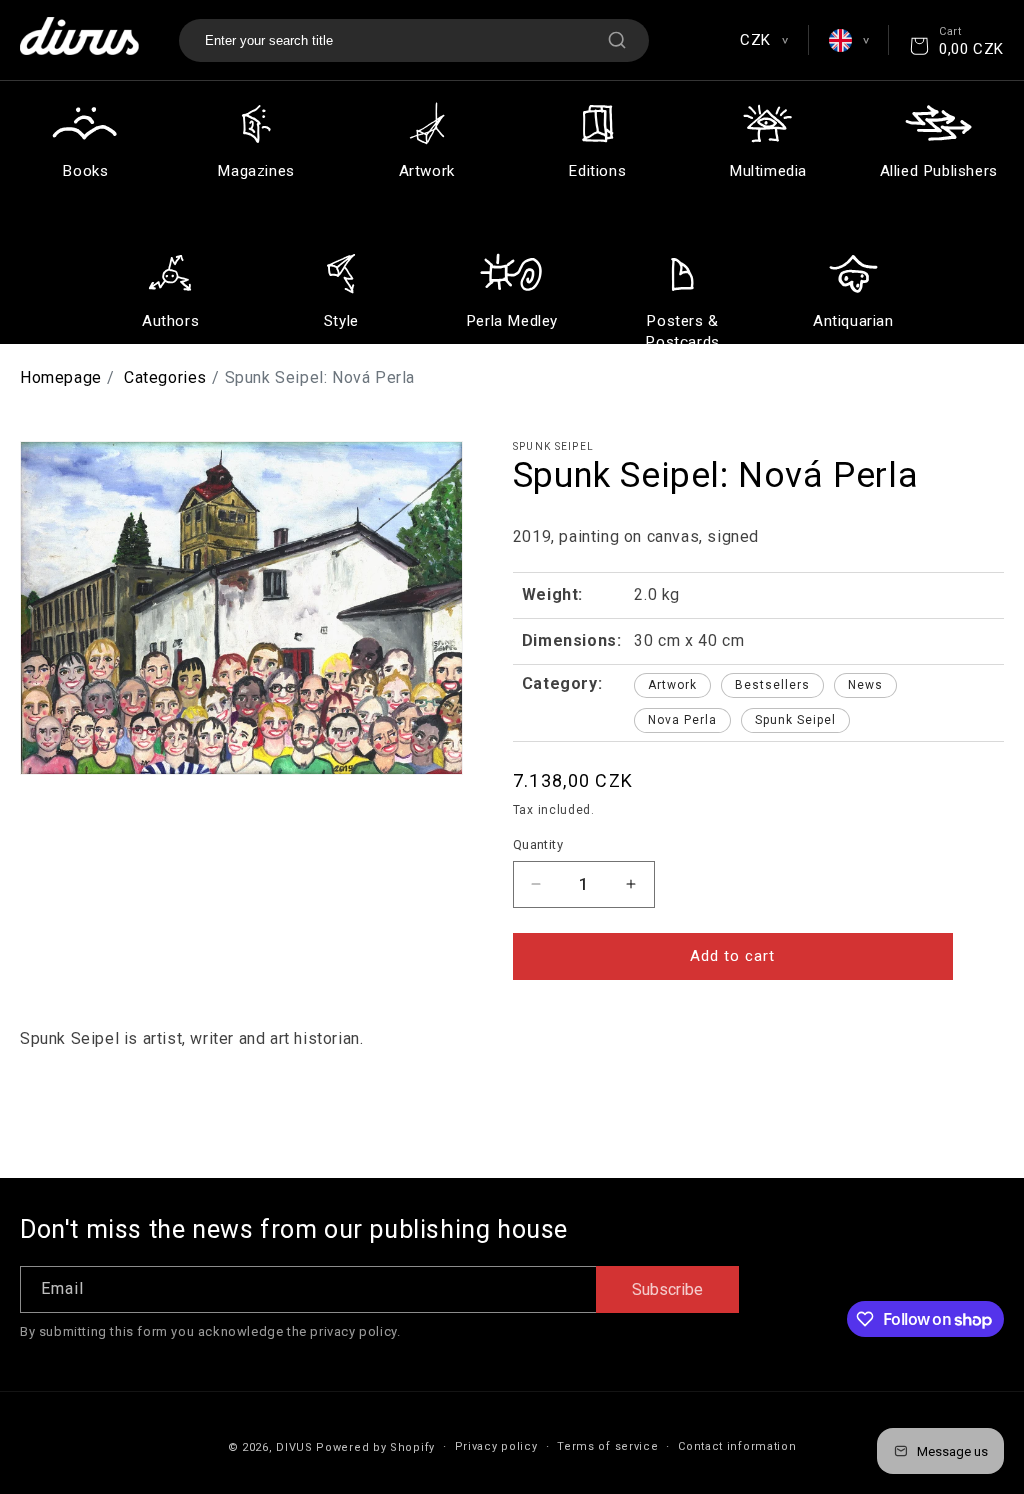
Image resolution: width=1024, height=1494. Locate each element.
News (865, 685)
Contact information (737, 1446)
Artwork (672, 685)
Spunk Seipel (795, 720)
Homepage (61, 377)
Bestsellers (772, 685)
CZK (763, 40)
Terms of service (607, 1446)
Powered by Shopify (375, 1447)
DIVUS (294, 1447)
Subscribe (667, 1289)
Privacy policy (496, 1446)
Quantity (538, 844)
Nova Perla (682, 720)
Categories (165, 377)
